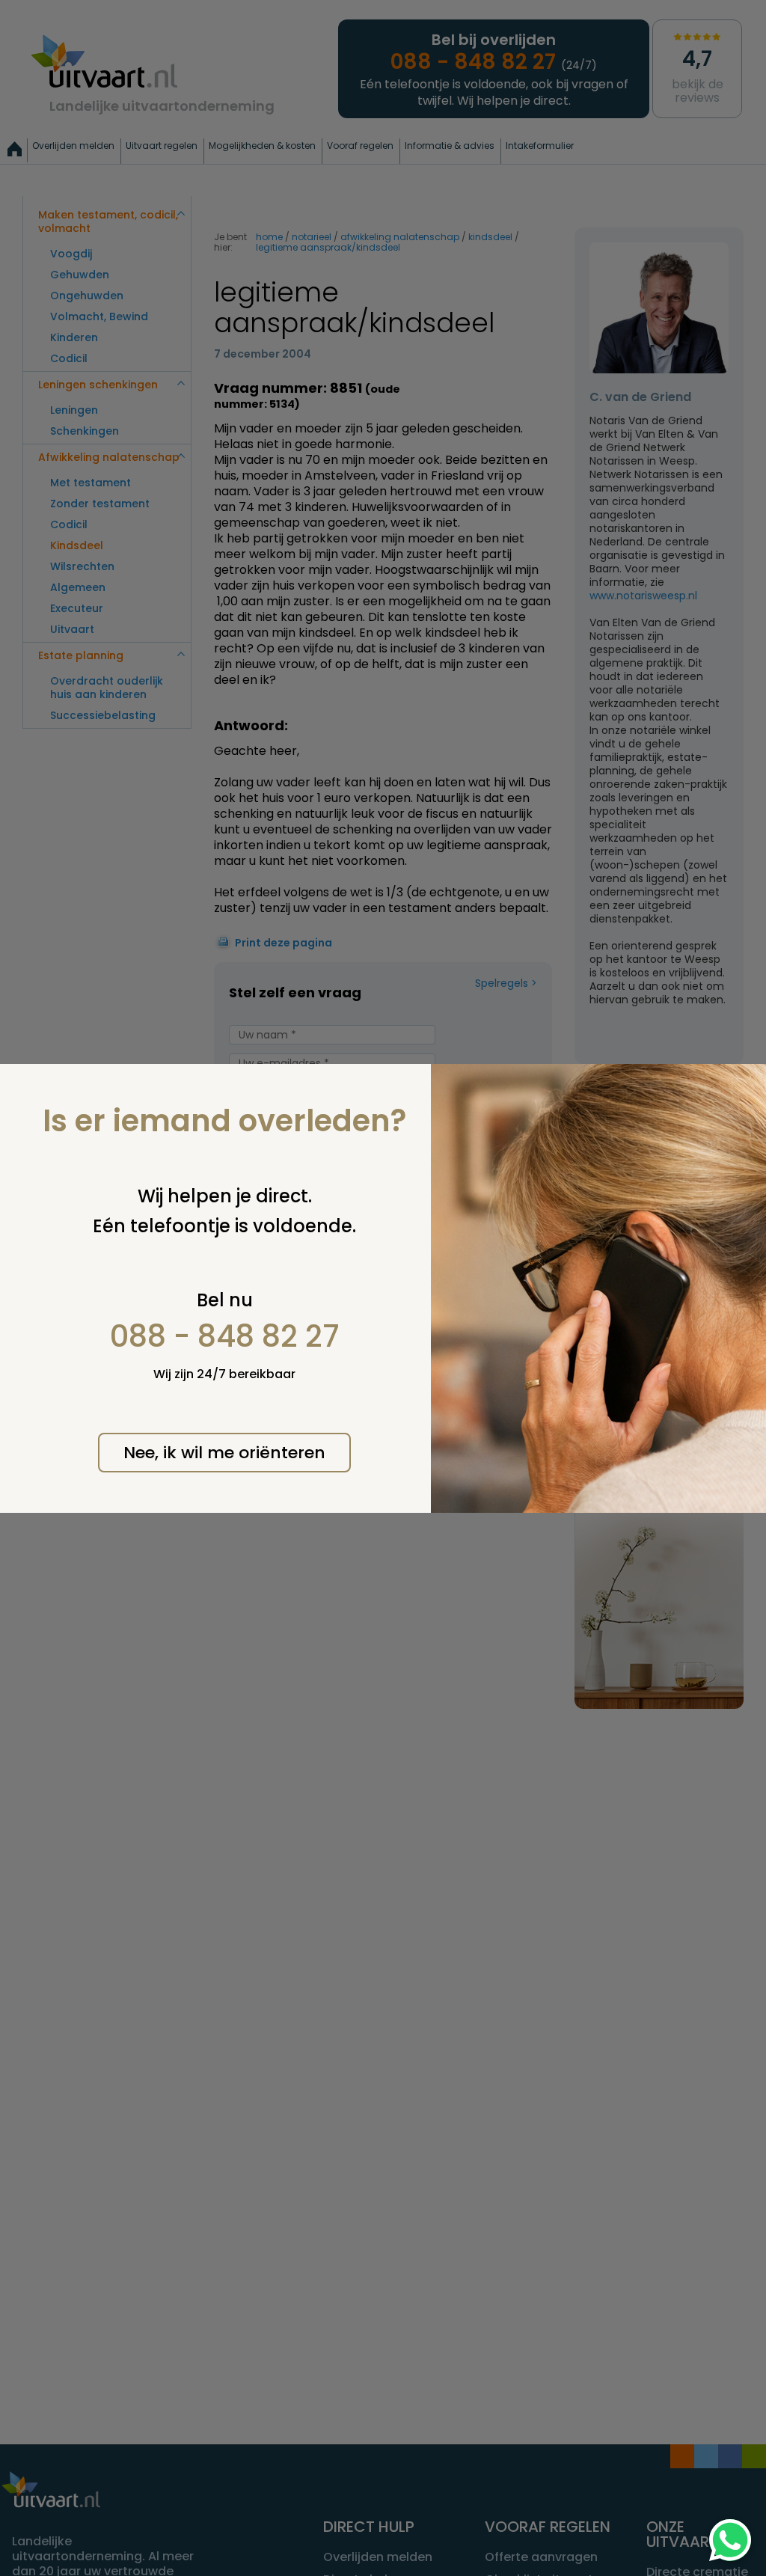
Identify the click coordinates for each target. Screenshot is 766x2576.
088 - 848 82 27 (225, 1336)
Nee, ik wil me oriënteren (224, 1453)
